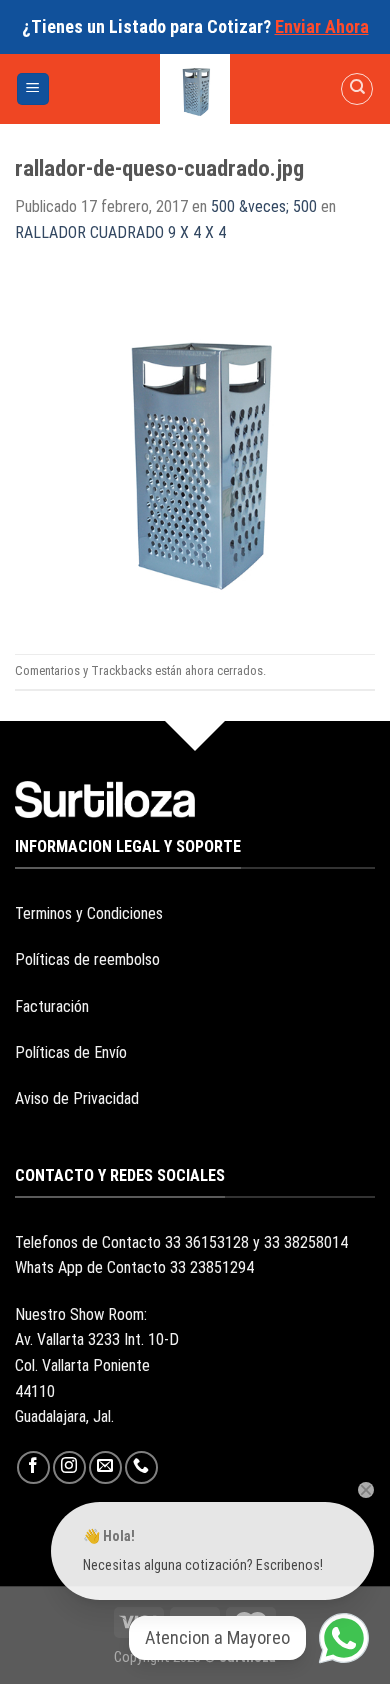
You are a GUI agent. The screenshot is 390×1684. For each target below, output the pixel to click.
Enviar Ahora (322, 26)
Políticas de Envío (71, 1052)
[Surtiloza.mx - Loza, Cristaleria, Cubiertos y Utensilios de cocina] (195, 89)
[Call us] (141, 1467)
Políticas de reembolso (87, 959)
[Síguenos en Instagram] (69, 1467)
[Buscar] (357, 89)
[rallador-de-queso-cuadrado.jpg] (195, 448)
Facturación (52, 1006)
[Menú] (33, 89)
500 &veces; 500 (264, 206)
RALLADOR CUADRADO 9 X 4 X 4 (120, 232)
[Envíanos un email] (105, 1467)
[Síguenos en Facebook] (33, 1467)
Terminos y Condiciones (89, 913)
